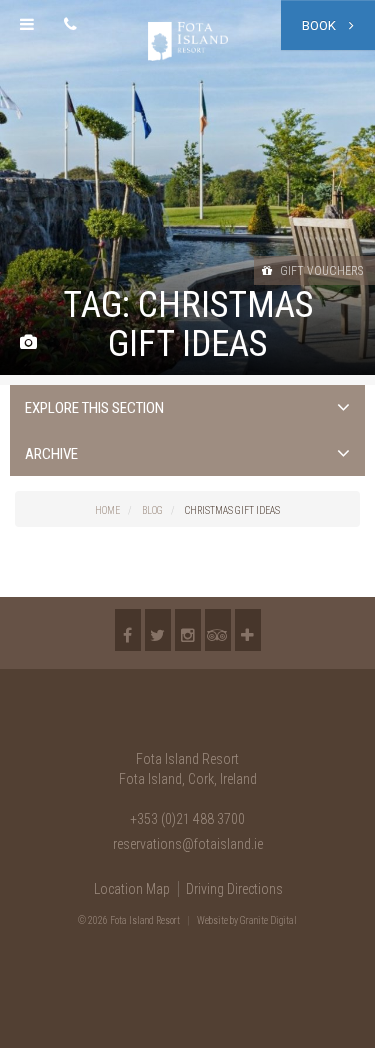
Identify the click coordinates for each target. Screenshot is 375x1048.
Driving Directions (234, 889)
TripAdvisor (218, 630)
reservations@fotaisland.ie (188, 844)
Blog (152, 510)
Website (212, 920)
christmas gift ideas (232, 510)
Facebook (128, 630)
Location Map (132, 889)
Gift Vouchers (320, 271)
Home (107, 510)
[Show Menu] (27, 25)
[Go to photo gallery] (28, 343)
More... (248, 630)
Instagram (188, 630)
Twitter (158, 630)
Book (320, 25)
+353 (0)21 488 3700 (187, 819)
